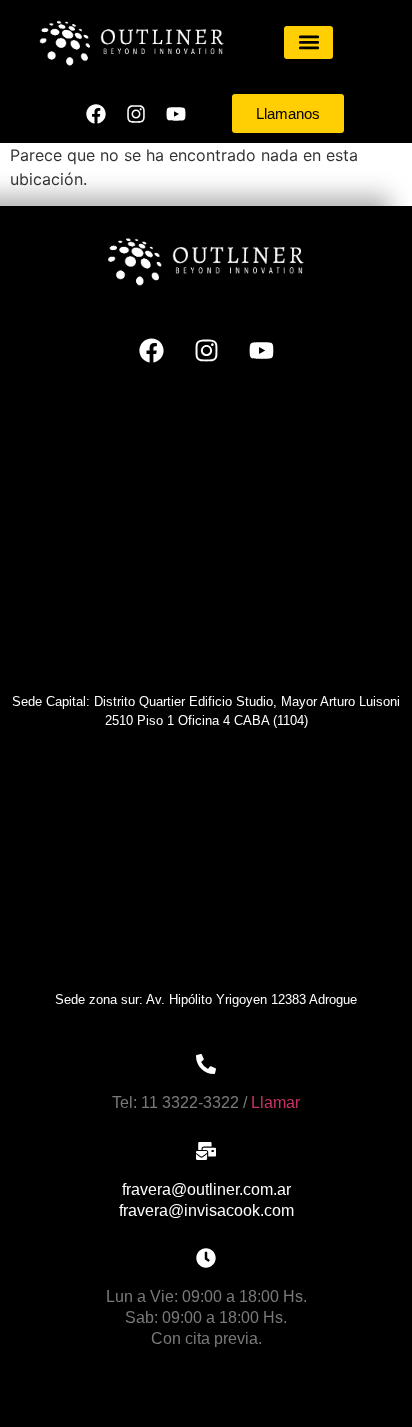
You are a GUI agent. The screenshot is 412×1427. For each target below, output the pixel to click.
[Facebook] (96, 114)
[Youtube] (176, 114)
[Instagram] (136, 114)
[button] (308, 42)
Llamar (275, 1102)
